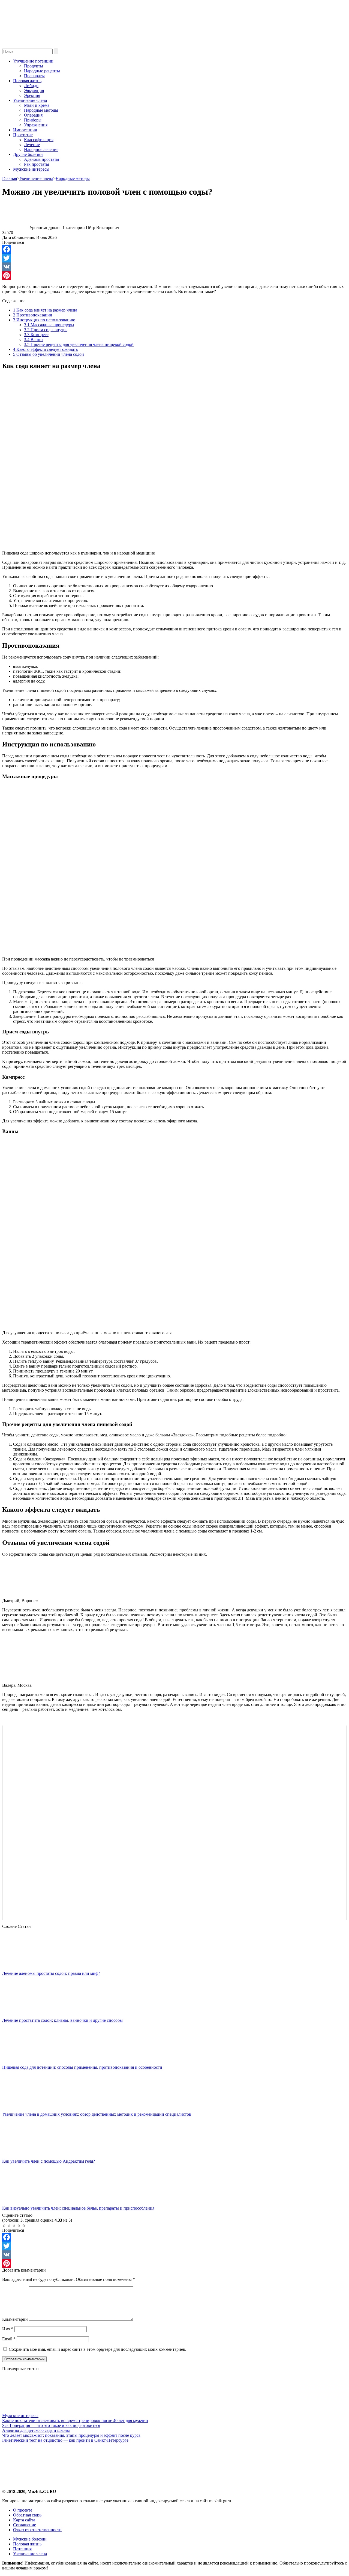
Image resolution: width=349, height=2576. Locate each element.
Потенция (22, 2549)
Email (9, 2339)
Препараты (34, 76)
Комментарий (15, 2319)
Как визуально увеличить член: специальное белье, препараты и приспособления (78, 2208)
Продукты (34, 66)
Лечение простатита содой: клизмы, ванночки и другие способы (62, 2020)
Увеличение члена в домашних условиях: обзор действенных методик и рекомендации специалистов (97, 2114)
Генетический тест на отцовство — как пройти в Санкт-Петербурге (65, 2440)
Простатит (23, 135)
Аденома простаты (42, 159)
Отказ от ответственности (37, 2530)
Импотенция (25, 130)
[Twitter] (174, 258)
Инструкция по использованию (44, 320)
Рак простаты (37, 164)
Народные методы (41, 110)
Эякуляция (34, 91)
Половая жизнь (27, 81)
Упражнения (36, 125)
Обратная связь (27, 2515)
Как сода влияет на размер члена (45, 310)
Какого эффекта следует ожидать (45, 349)
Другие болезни (28, 154)
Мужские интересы (31, 169)
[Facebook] (174, 249)
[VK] (174, 267)
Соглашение (25, 2525)
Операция (33, 115)
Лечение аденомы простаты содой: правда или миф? (51, 1973)
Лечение (32, 145)
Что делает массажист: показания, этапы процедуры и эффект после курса (71, 2435)
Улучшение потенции (33, 61)
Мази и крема (37, 105)
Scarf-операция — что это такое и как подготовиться (51, 2425)
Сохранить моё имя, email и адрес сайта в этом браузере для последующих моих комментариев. (97, 2349)
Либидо (31, 86)
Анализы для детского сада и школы (36, 2430)
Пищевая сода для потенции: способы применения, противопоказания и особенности (82, 2067)
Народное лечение (41, 149)
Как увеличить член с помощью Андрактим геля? (49, 2161)
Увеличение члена (30, 100)
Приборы (33, 120)
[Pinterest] (174, 275)
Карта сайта (24, 2520)
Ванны (34, 340)
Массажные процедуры (49, 325)
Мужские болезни (30, 2539)
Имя (8, 2329)
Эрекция (32, 95)
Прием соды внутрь (46, 330)
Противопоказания (32, 315)
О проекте (23, 2510)
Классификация (39, 140)
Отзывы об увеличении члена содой (49, 354)
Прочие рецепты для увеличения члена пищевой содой (79, 344)
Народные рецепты (42, 71)
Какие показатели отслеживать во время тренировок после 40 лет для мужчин (75, 2421)
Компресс (36, 335)
